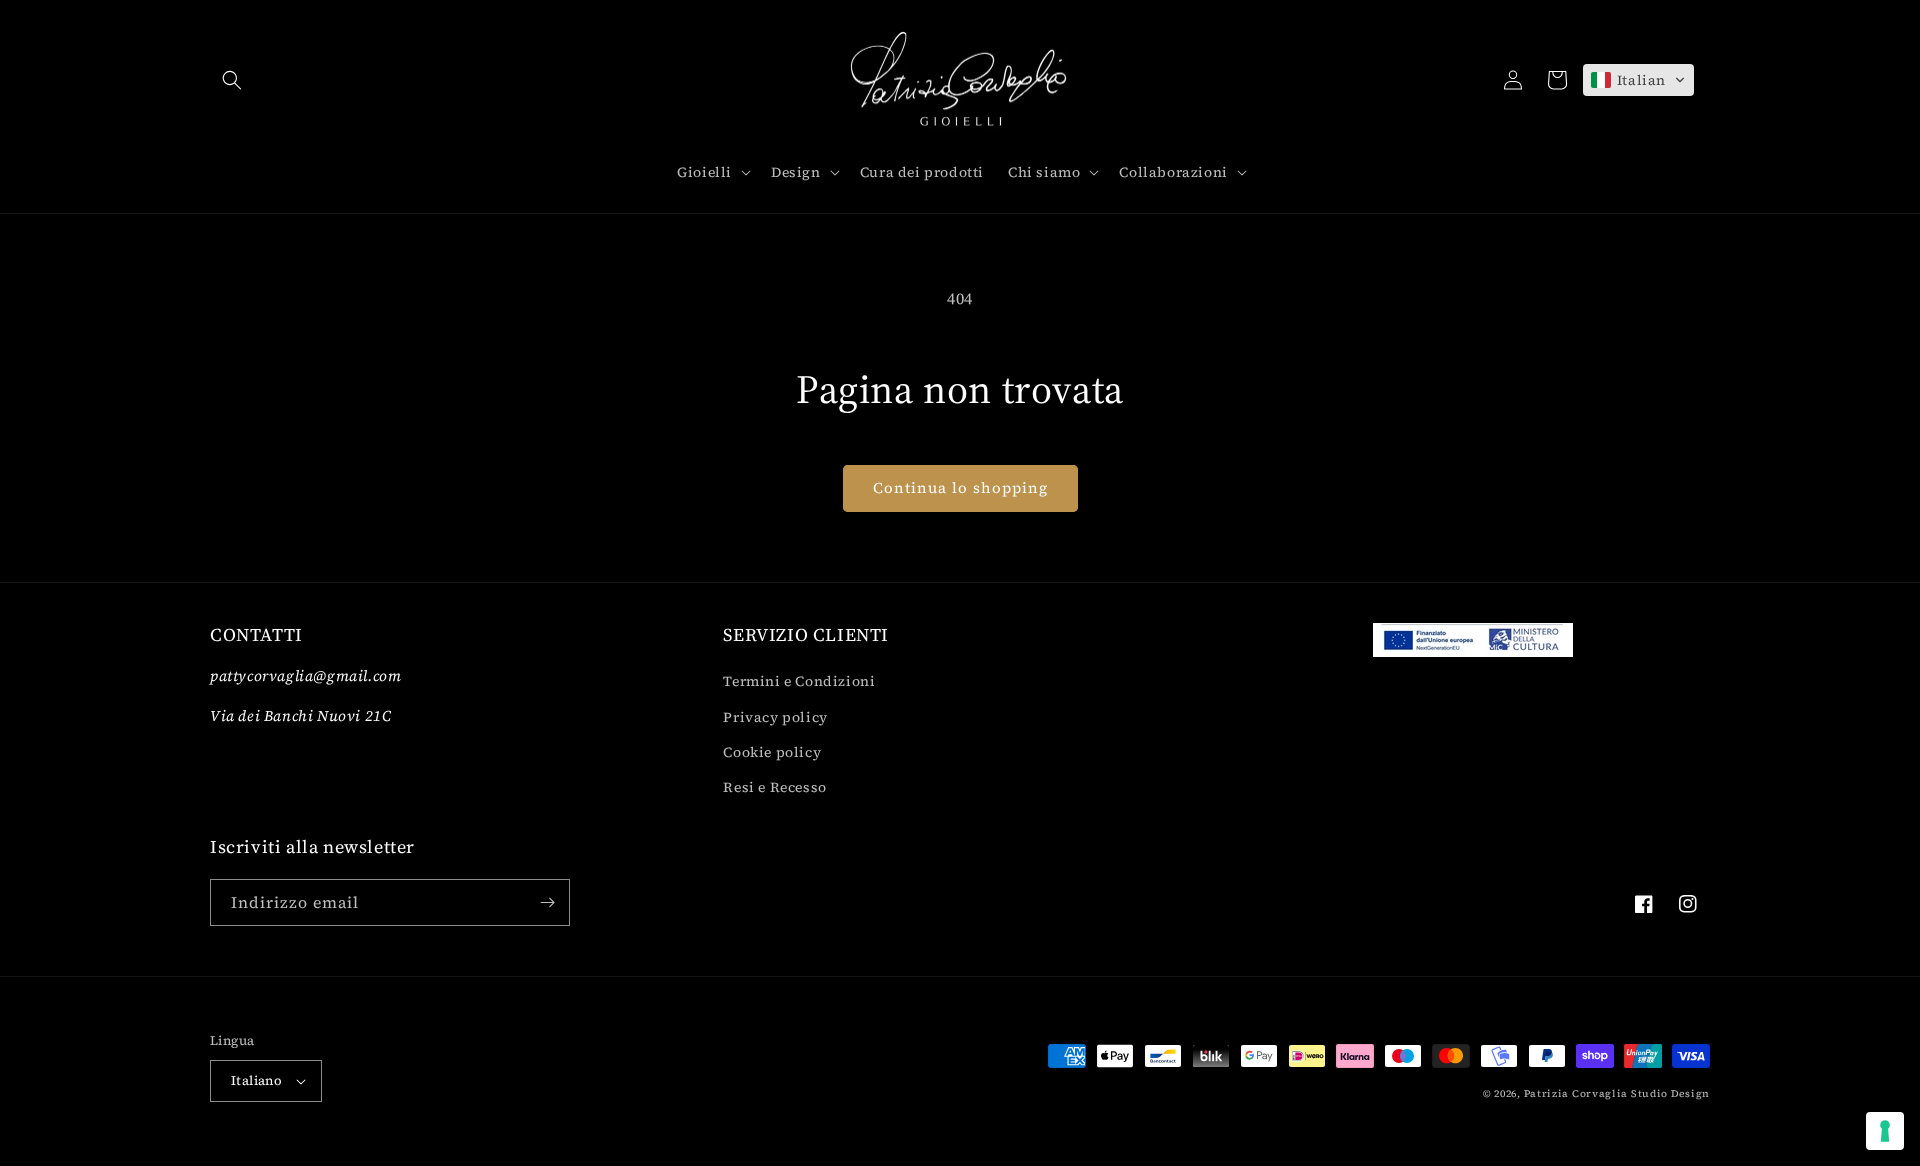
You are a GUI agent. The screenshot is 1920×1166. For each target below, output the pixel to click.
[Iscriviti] (547, 902)
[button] (232, 80)
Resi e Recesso (774, 787)
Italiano (256, 1080)
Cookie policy (772, 752)
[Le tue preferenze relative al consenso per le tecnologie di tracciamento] (1885, 1131)
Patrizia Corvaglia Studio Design (1617, 1093)
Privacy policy (775, 717)
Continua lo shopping (960, 487)
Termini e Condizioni (799, 681)
